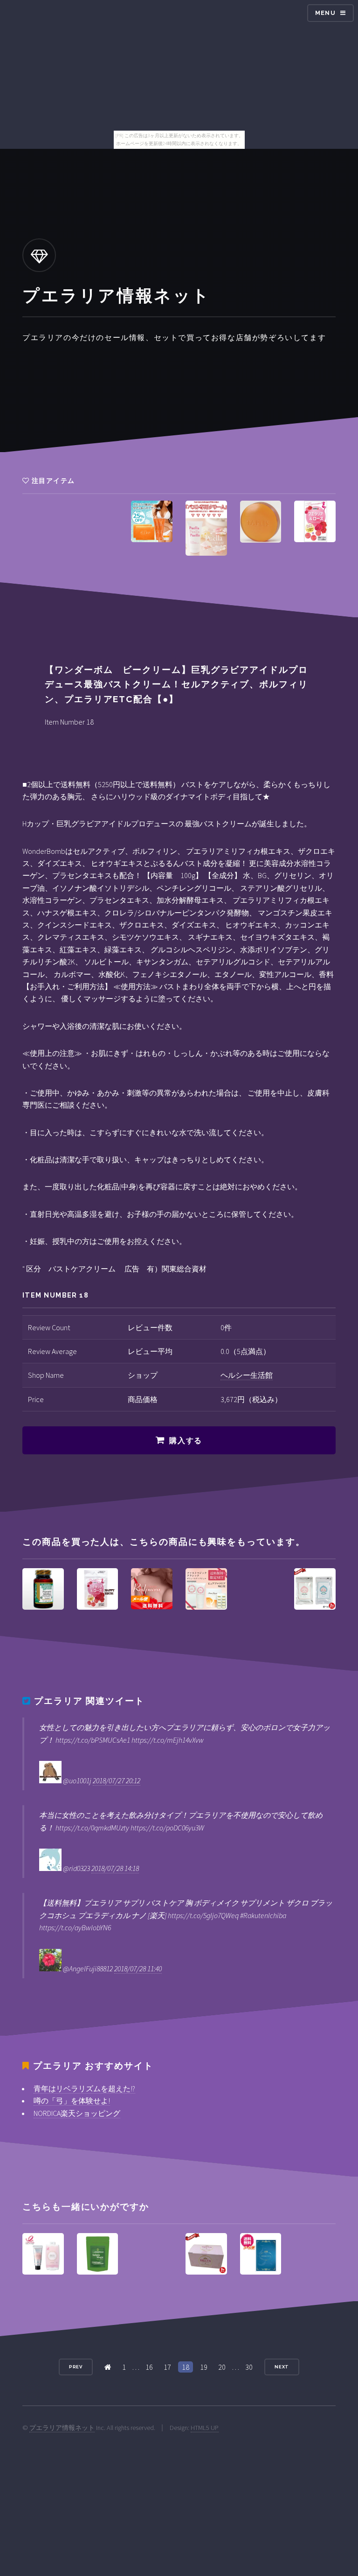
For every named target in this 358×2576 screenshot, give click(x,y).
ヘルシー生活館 (247, 1375)
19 (204, 2367)
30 (249, 2367)
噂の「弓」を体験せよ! (72, 2101)
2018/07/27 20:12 (117, 1780)
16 (149, 2367)
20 (222, 2367)
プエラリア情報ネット (62, 2428)
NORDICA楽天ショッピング (77, 2113)
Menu (325, 13)
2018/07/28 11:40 (138, 1969)
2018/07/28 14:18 (115, 1868)
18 (186, 2367)
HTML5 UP (205, 2428)
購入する (186, 1441)
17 (167, 2367)
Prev (76, 2367)
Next (282, 2367)
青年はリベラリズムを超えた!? (84, 2088)
